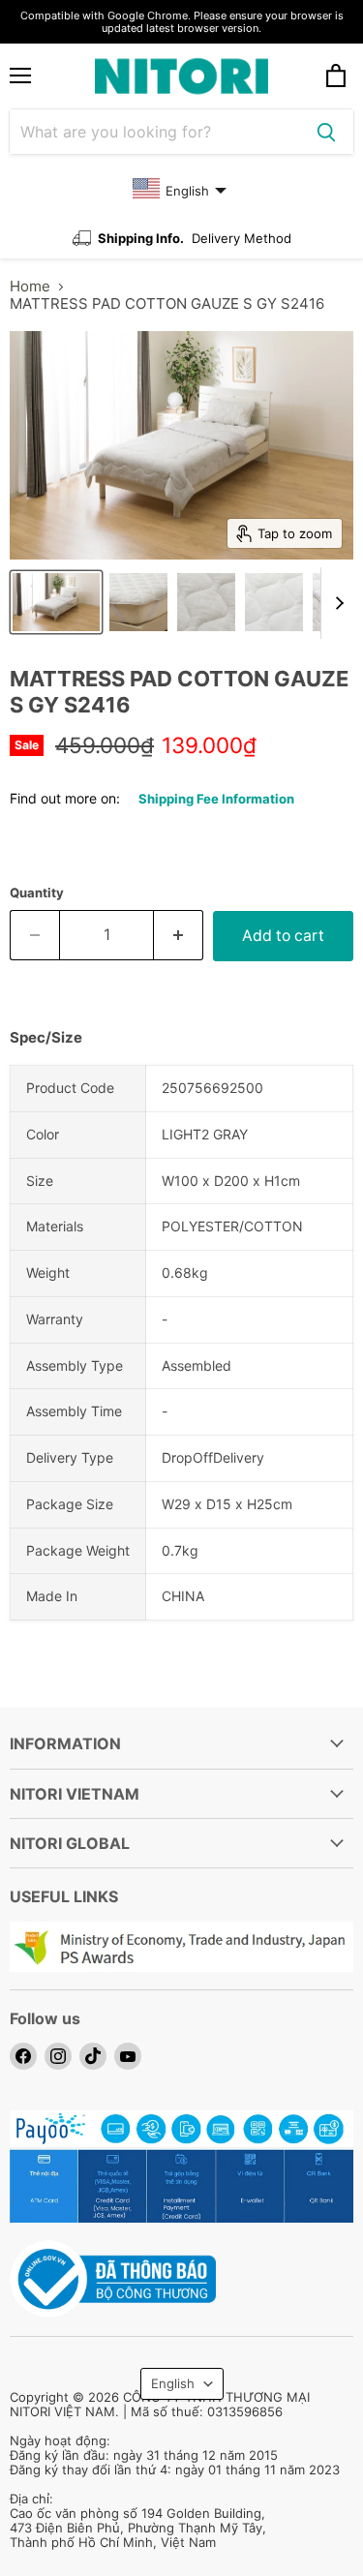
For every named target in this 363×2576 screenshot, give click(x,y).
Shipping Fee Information (216, 799)
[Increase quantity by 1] (179, 935)
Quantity (37, 893)
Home (30, 286)
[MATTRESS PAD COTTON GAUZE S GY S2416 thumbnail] (56, 602)
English (173, 2383)
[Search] (326, 132)
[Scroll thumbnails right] (336, 603)
